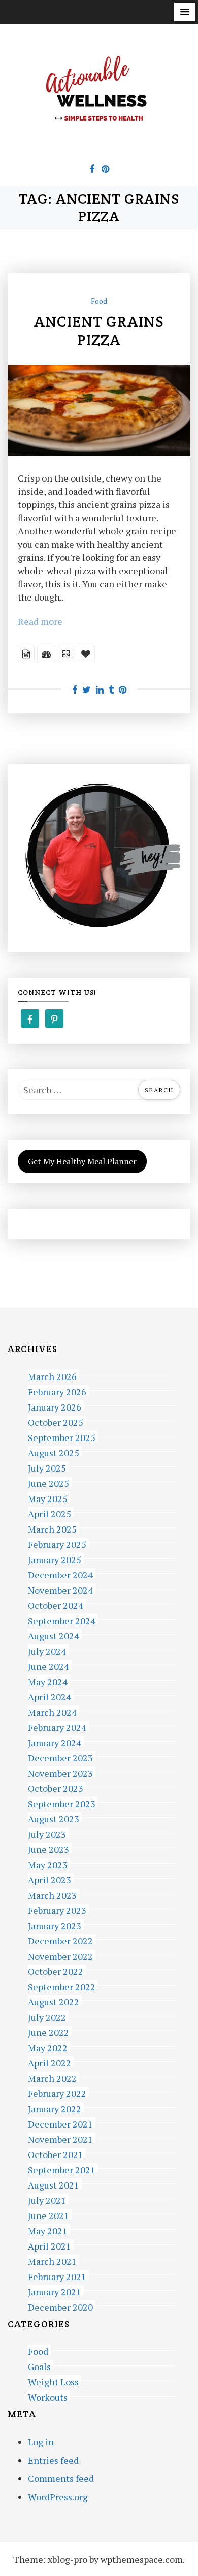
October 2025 (56, 1421)
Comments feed (61, 2478)
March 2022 (52, 2077)
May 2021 (48, 2229)
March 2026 (52, 1375)
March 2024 (52, 1711)
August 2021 (54, 2184)
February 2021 (57, 2275)
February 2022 (57, 2092)
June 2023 (48, 1848)
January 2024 (55, 1741)
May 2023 (48, 1863)
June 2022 (48, 2031)
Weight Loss (53, 2380)
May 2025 (48, 1497)
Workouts (48, 2396)
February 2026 (57, 1390)
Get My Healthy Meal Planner (82, 1161)
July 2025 (47, 1467)
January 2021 (55, 2290)
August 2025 (54, 1451)
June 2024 (48, 1665)
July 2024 (47, 1650)
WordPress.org (58, 2497)
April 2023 (49, 1879)
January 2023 (55, 1924)
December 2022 (60, 1940)
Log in (41, 2442)
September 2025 (62, 1436)
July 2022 (47, 2016)
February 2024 (57, 1726)
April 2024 (49, 1696)
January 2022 (55, 2107)
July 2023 (47, 1833)
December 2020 (60, 2306)
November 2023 (60, 1772)
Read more (40, 621)
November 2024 (60, 1589)
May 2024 (48, 1680)
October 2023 (56, 1787)
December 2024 (60, 1574)
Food (99, 301)
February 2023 (57, 1909)
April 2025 (49, 1512)
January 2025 (55, 1558)
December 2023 (60, 1757)
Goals (39, 2365)
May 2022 (48, 2046)
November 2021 (60, 2138)
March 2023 (52, 1894)
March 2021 (52, 2260)
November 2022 (60, 1955)
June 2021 (48, 2214)
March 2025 (52, 1528)
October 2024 (56, 1604)
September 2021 (62, 2168)
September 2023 (62, 1802)
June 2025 (48, 1482)
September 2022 (62, 1985)
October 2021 (56, 2153)
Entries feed (53, 2460)
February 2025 (57, 1543)
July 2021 (47, 2199)
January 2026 (55, 1406)
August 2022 (54, 2001)
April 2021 (49, 2245)
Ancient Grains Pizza (99, 331)
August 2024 (54, 1635)
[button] (185, 12)
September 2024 (62, 1619)
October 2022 (56, 1970)
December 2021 (60, 2123)
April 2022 (49, 2062)
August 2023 (54, 1818)
